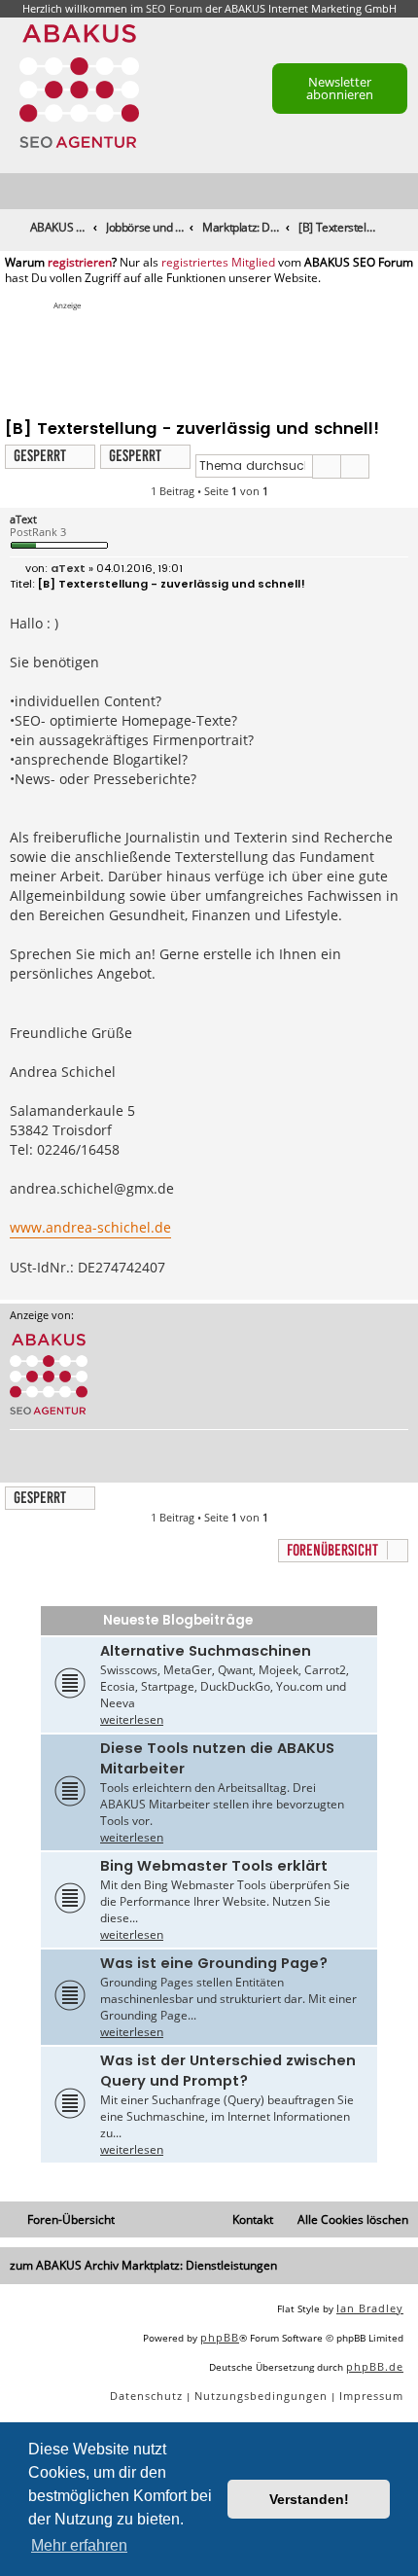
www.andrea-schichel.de (90, 1227)
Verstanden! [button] (309, 2499)
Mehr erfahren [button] (79, 2545)
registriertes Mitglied (218, 263)
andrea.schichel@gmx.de (92, 1188)
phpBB (220, 2337)
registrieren (80, 263)
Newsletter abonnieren (340, 88)
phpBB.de (375, 2366)
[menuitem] (404, 192)
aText (23, 519)
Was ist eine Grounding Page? (214, 1963)
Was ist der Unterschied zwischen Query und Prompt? (228, 2071)
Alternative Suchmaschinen (206, 1651)
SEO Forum (174, 8)
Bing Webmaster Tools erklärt (214, 1866)
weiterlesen (132, 1719)
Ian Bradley (370, 2308)
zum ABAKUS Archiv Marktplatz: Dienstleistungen (143, 2265)
